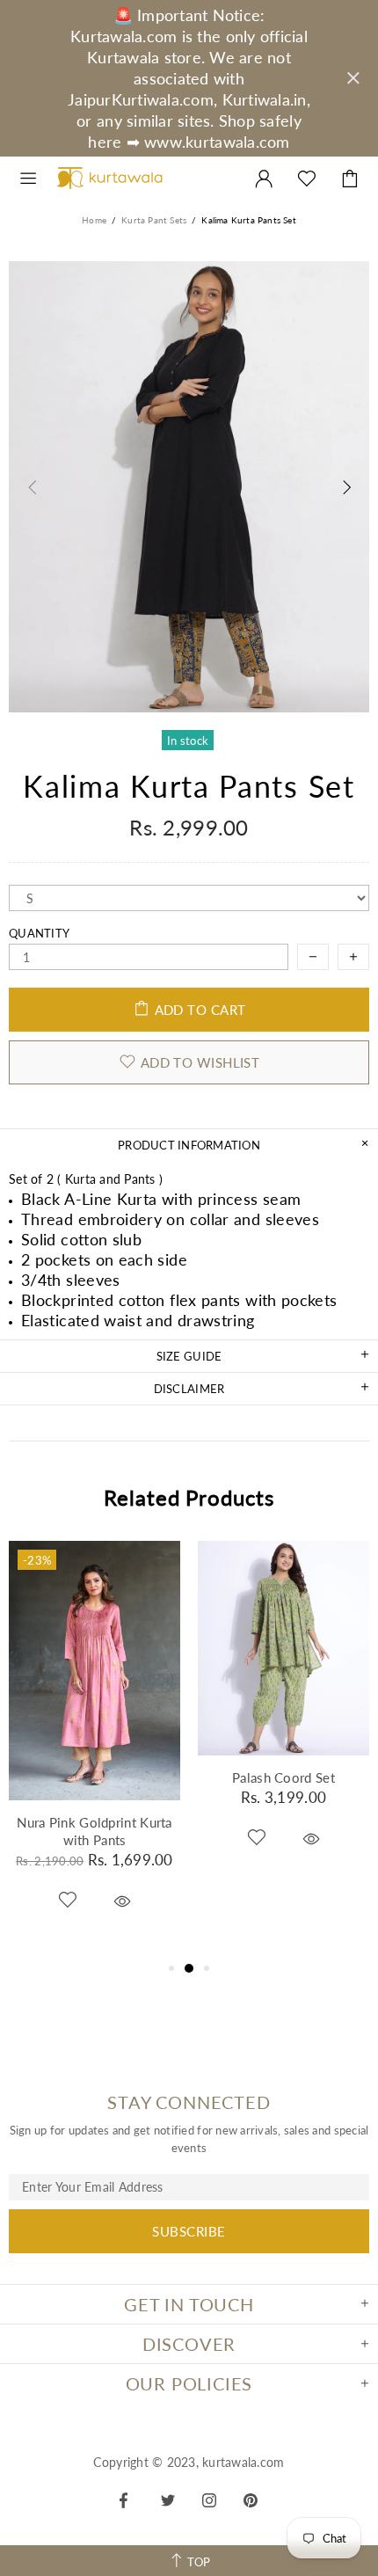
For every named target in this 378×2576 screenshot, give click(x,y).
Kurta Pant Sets (154, 220)
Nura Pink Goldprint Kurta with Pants (94, 1831)
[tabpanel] (94, 1749)
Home (94, 220)
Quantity (39, 933)
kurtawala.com (110, 179)
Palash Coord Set (283, 1777)
